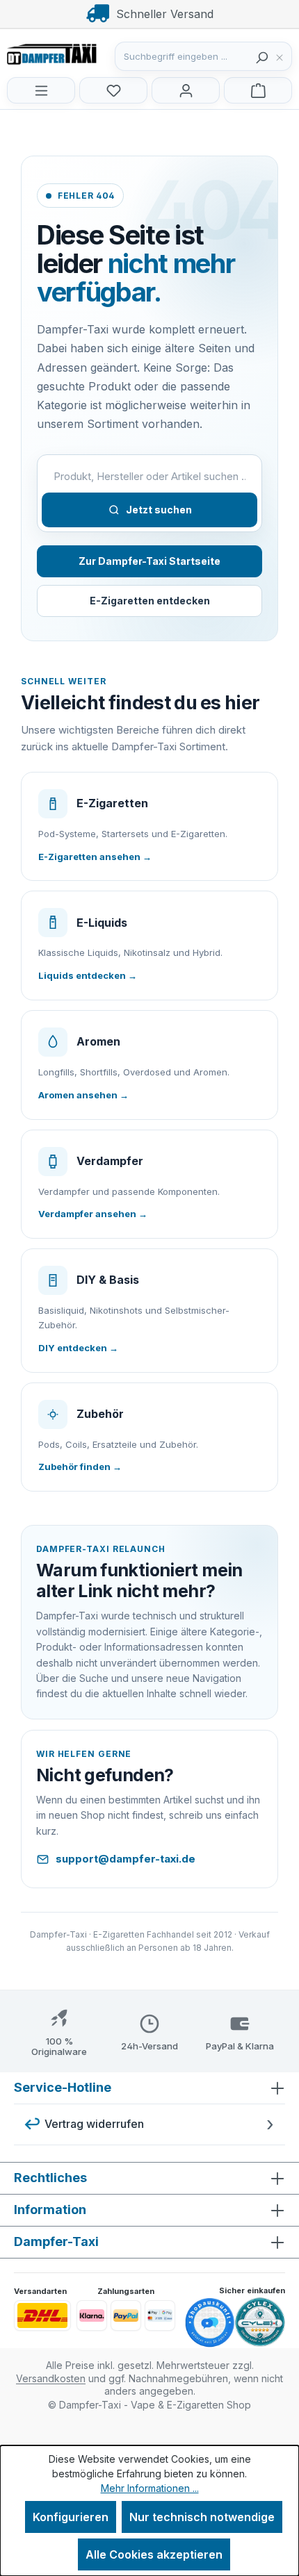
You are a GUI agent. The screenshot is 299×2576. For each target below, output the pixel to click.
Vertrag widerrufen (94, 2124)
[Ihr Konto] (186, 90)
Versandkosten (51, 2378)
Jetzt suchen (159, 510)
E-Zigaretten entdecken (150, 601)
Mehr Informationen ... (150, 2488)
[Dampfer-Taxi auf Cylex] (260, 2322)
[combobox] (183, 56)
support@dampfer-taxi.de (126, 1859)
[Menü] (41, 90)
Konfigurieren (71, 2517)
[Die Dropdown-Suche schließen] (283, 56)
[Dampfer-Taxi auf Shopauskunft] (210, 2323)
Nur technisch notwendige (202, 2517)
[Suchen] (262, 56)
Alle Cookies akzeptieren (154, 2554)
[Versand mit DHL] (42, 2315)
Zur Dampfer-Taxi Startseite (149, 561)
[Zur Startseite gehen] (76, 53)
